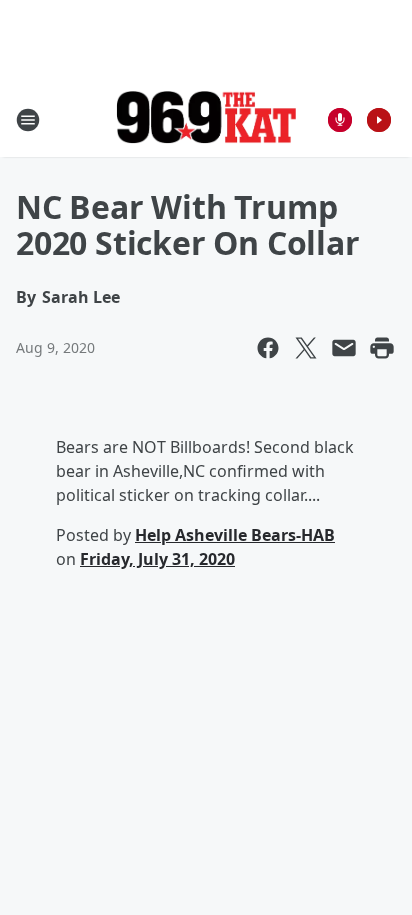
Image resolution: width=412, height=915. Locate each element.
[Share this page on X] (306, 348)
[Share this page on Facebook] (268, 348)
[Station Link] (206, 119)
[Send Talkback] (340, 120)
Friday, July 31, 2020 (157, 559)
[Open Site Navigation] (28, 120)
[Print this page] (382, 348)
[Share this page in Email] (344, 348)
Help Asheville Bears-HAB (235, 535)
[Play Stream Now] (379, 120)
